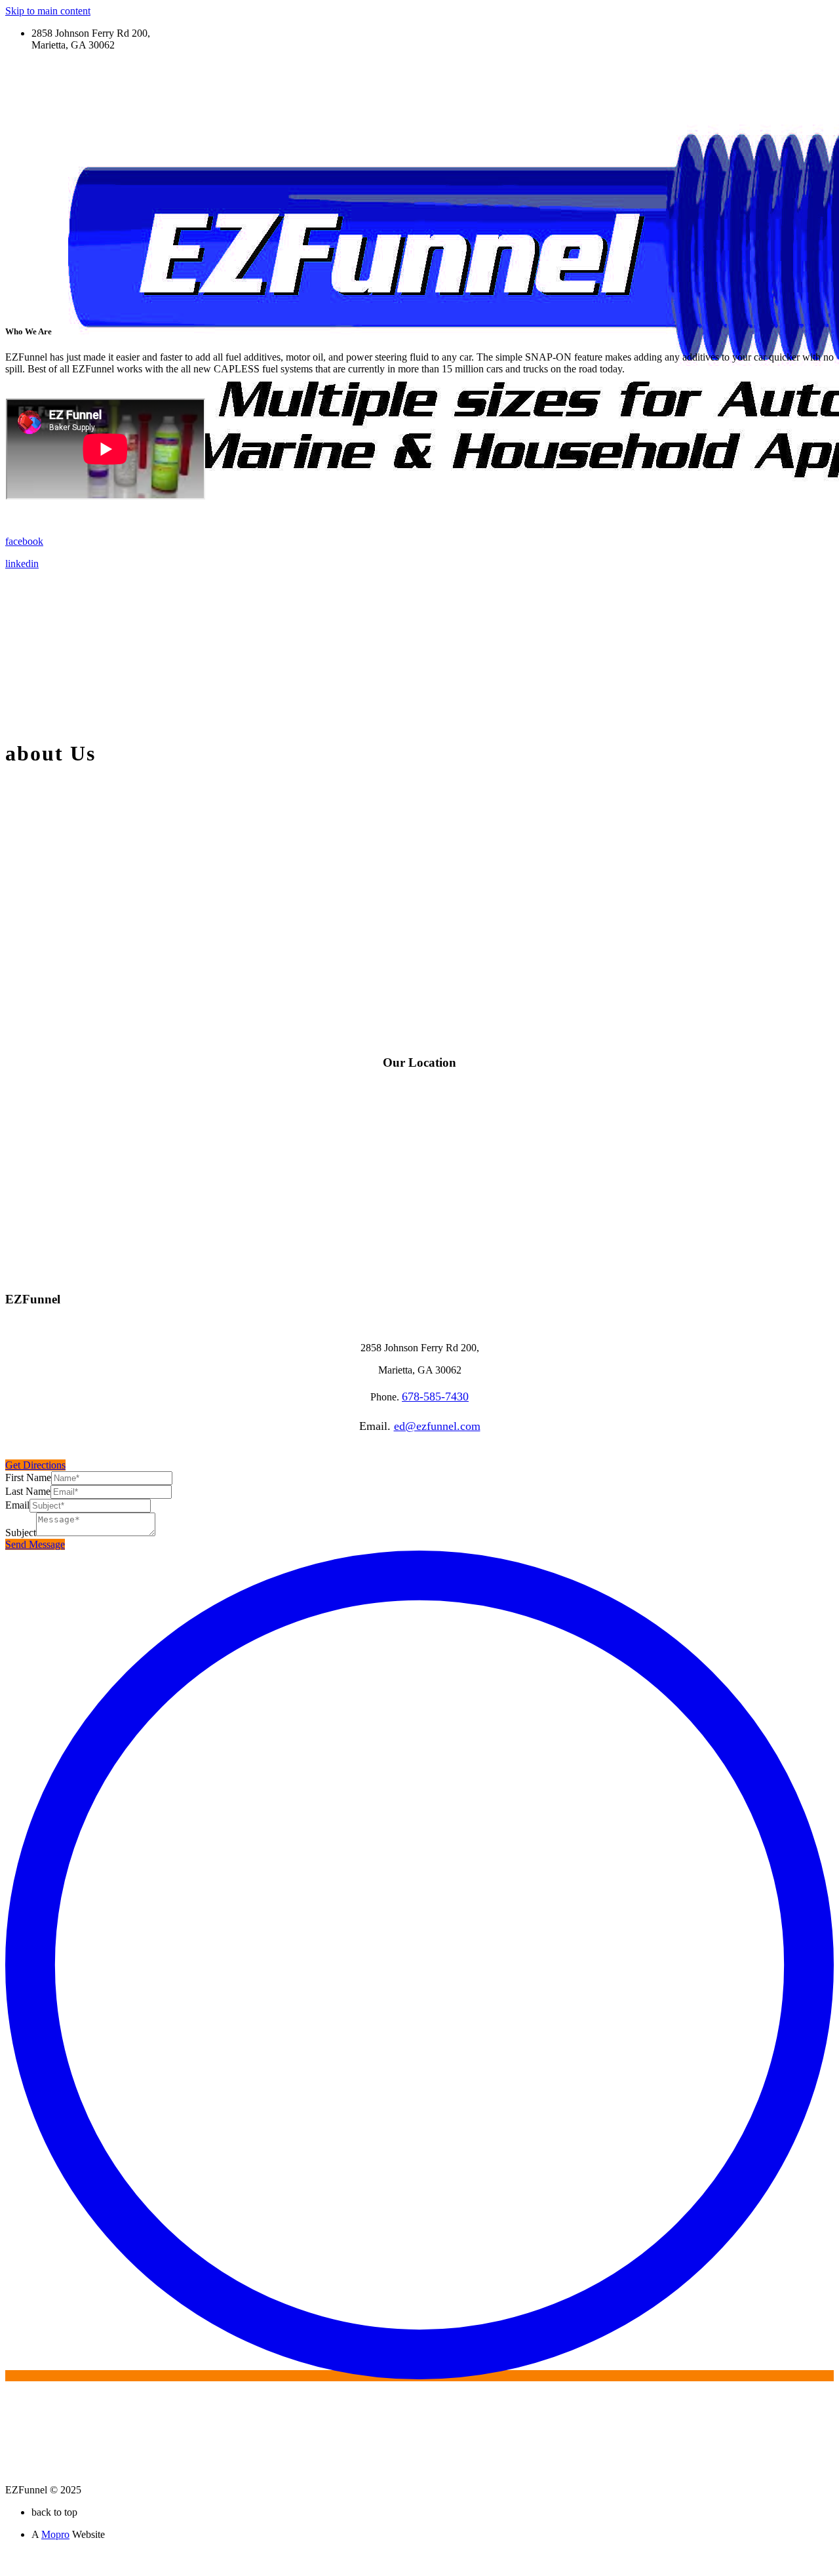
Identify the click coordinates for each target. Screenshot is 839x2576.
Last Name (28, 1491)
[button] (35, 1465)
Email (17, 1505)
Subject (21, 1533)
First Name (28, 1477)
